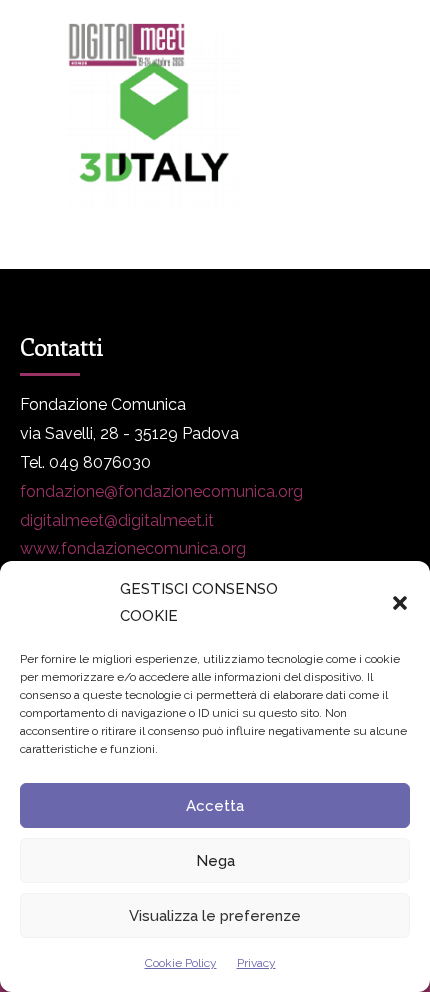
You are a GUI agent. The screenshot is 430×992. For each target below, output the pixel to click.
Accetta (215, 806)
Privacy (256, 963)
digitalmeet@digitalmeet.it (117, 520)
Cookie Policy (181, 963)
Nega (215, 861)
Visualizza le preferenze (215, 916)
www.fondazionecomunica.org (133, 548)
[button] (400, 603)
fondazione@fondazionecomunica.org (161, 491)
